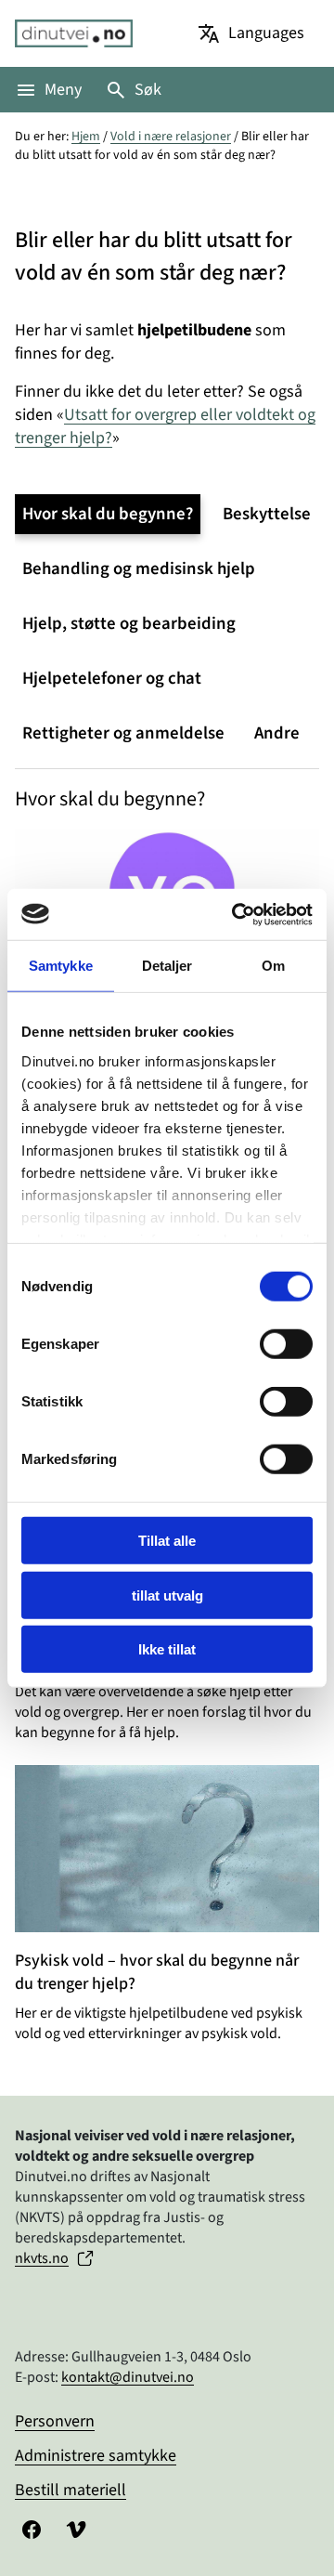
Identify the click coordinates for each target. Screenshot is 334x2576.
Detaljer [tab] (167, 966)
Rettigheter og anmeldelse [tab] (123, 733)
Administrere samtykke (96, 2456)
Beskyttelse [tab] (267, 514)
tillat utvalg (167, 1595)
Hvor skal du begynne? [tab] (108, 514)
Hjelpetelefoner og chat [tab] (112, 679)
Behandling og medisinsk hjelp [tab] (139, 569)
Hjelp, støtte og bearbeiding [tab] (129, 624)
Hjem (86, 137)
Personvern (55, 2421)
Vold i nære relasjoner (171, 137)
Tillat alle (167, 1541)
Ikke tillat (167, 1649)
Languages (266, 33)
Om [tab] (273, 966)
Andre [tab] (277, 733)
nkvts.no (42, 2258)
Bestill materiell (71, 2490)
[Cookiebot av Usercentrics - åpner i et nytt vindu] (236, 914)
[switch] (286, 1344)
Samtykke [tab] (61, 966)
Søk (148, 90)
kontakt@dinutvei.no (128, 2377)
